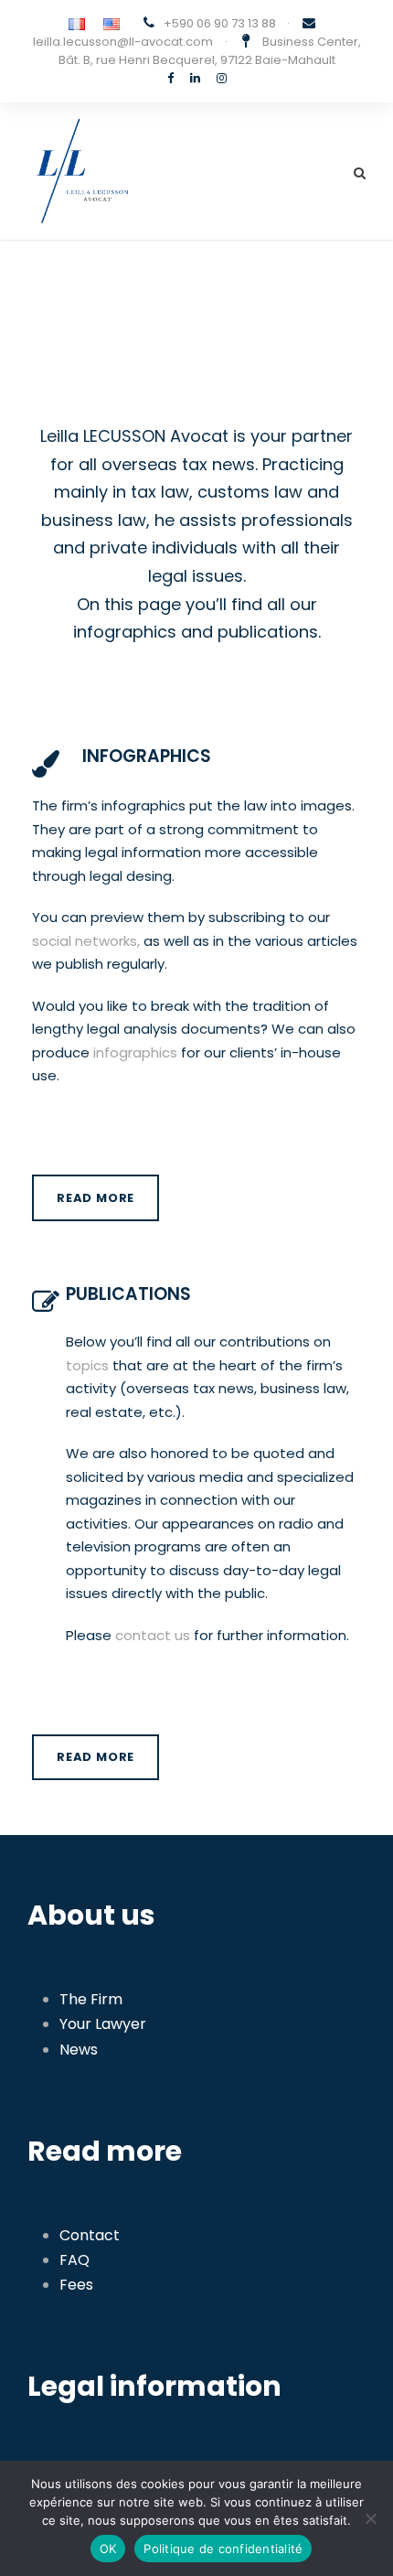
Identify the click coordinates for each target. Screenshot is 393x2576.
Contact (90, 2235)
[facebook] (170, 78)
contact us (153, 1635)
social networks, (86, 941)
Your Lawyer (103, 2024)
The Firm (91, 1999)
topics (87, 1365)
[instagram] (222, 78)
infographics (135, 1052)
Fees (76, 2285)
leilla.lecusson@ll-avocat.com (123, 42)
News (79, 2050)
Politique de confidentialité (223, 2549)
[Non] (370, 2518)
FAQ (74, 2260)
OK (108, 2549)
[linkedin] (195, 78)
